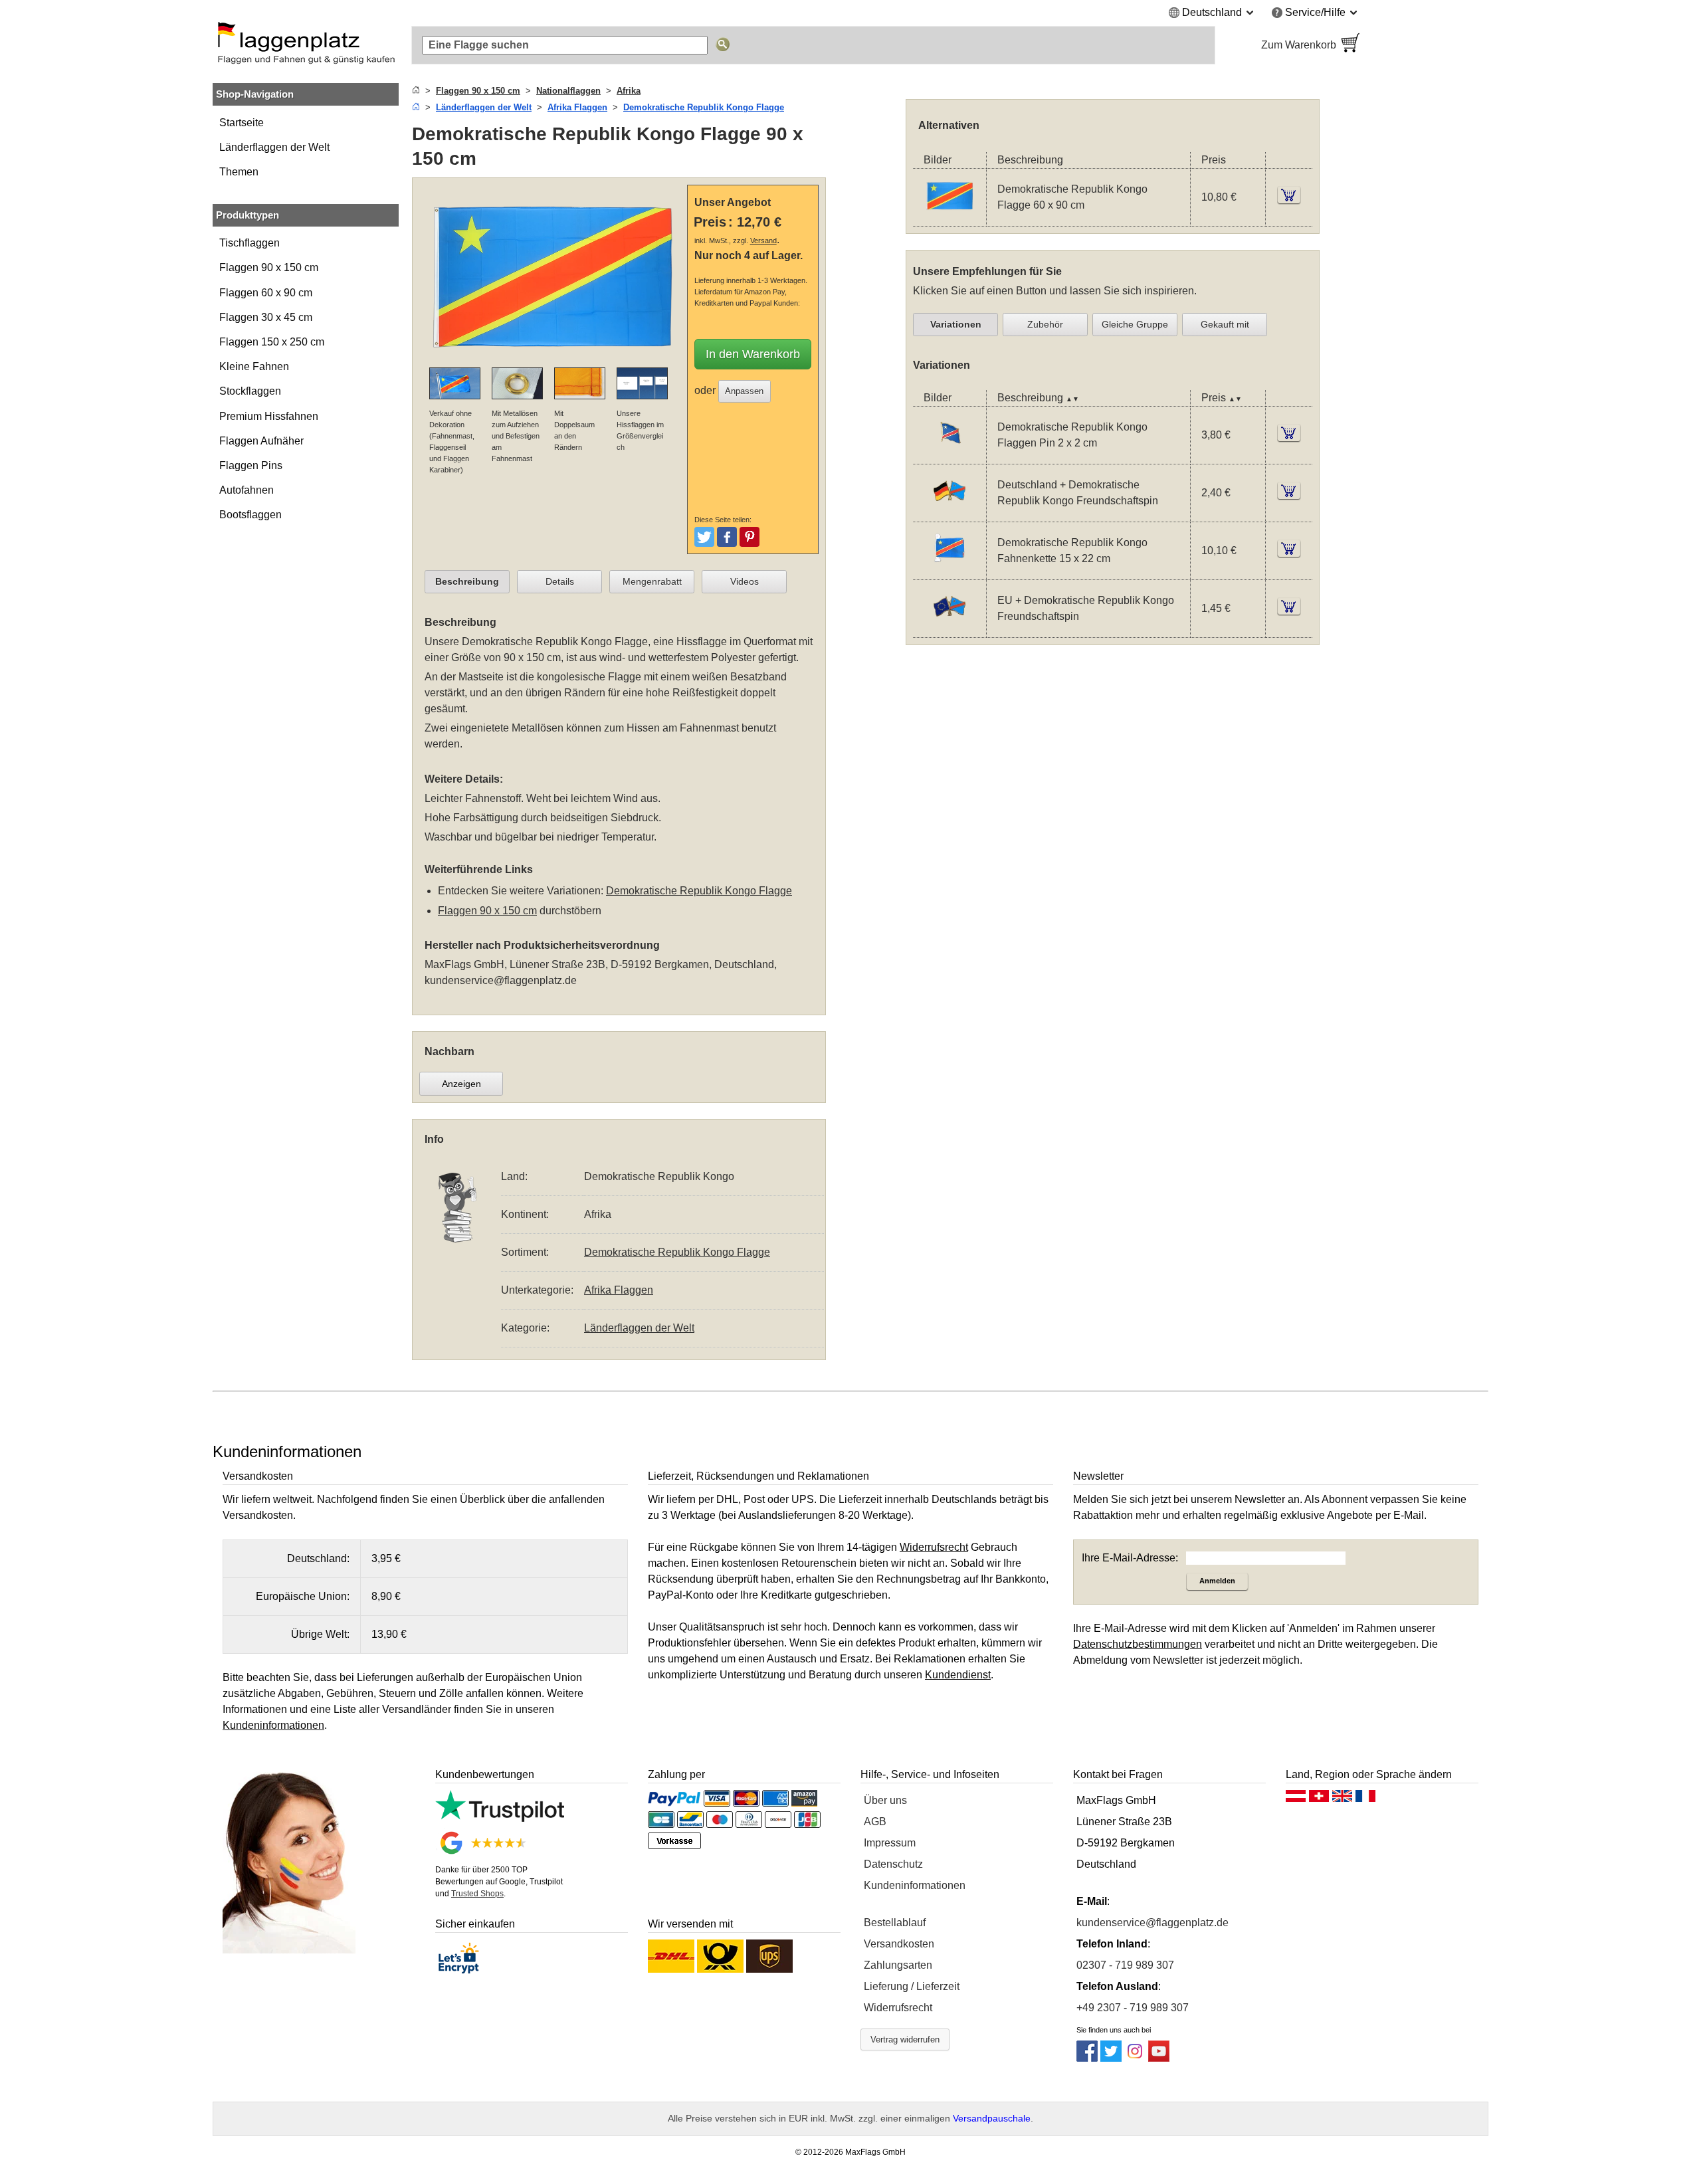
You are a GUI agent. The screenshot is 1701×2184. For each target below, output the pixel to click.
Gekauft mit (1225, 324)
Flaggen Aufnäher (261, 441)
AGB (875, 1822)
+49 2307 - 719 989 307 (1133, 2008)
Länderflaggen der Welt (274, 147)
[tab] (467, 582)
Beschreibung (467, 581)
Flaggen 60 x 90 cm (266, 293)
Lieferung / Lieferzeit (912, 1986)
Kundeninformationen (915, 1885)
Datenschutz (893, 1864)
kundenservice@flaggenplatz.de (501, 980)
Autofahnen (247, 490)
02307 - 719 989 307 (1125, 1965)
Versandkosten (899, 1944)
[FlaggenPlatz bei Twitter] (1111, 2058)
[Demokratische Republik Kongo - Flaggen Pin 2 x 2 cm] (950, 455)
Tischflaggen (250, 243)
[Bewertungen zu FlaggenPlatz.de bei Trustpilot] (500, 1818)
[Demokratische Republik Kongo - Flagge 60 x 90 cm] (950, 218)
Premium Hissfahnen (269, 416)
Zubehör (1045, 324)
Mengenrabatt (652, 581)
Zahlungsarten (898, 1965)
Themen (239, 172)
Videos (745, 581)
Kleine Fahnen (254, 366)
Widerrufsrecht (898, 2008)
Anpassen (744, 391)
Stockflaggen (250, 391)
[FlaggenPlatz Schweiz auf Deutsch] (1319, 1799)
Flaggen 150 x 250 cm (272, 342)
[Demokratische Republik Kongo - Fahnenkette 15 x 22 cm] (950, 570)
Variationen (956, 324)
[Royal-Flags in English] (1342, 1799)
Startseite (242, 123)
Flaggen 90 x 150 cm (269, 267)
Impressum (890, 1843)
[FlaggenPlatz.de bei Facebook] (1087, 2058)
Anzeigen (461, 1084)
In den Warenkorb (753, 354)
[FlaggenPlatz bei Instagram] (1135, 2058)
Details (560, 581)
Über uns (885, 1800)
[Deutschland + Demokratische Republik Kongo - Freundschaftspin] (950, 513)
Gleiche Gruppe (1135, 324)
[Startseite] (416, 91)
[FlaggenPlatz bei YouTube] (1159, 2058)
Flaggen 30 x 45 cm (266, 317)
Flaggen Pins (251, 465)
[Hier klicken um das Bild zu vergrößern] (553, 359)
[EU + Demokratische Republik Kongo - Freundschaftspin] (950, 628)
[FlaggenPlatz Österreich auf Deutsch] (1296, 1799)
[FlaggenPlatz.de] (306, 45)
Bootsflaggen (250, 515)
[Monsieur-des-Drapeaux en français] (1365, 1799)
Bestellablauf (895, 1923)
